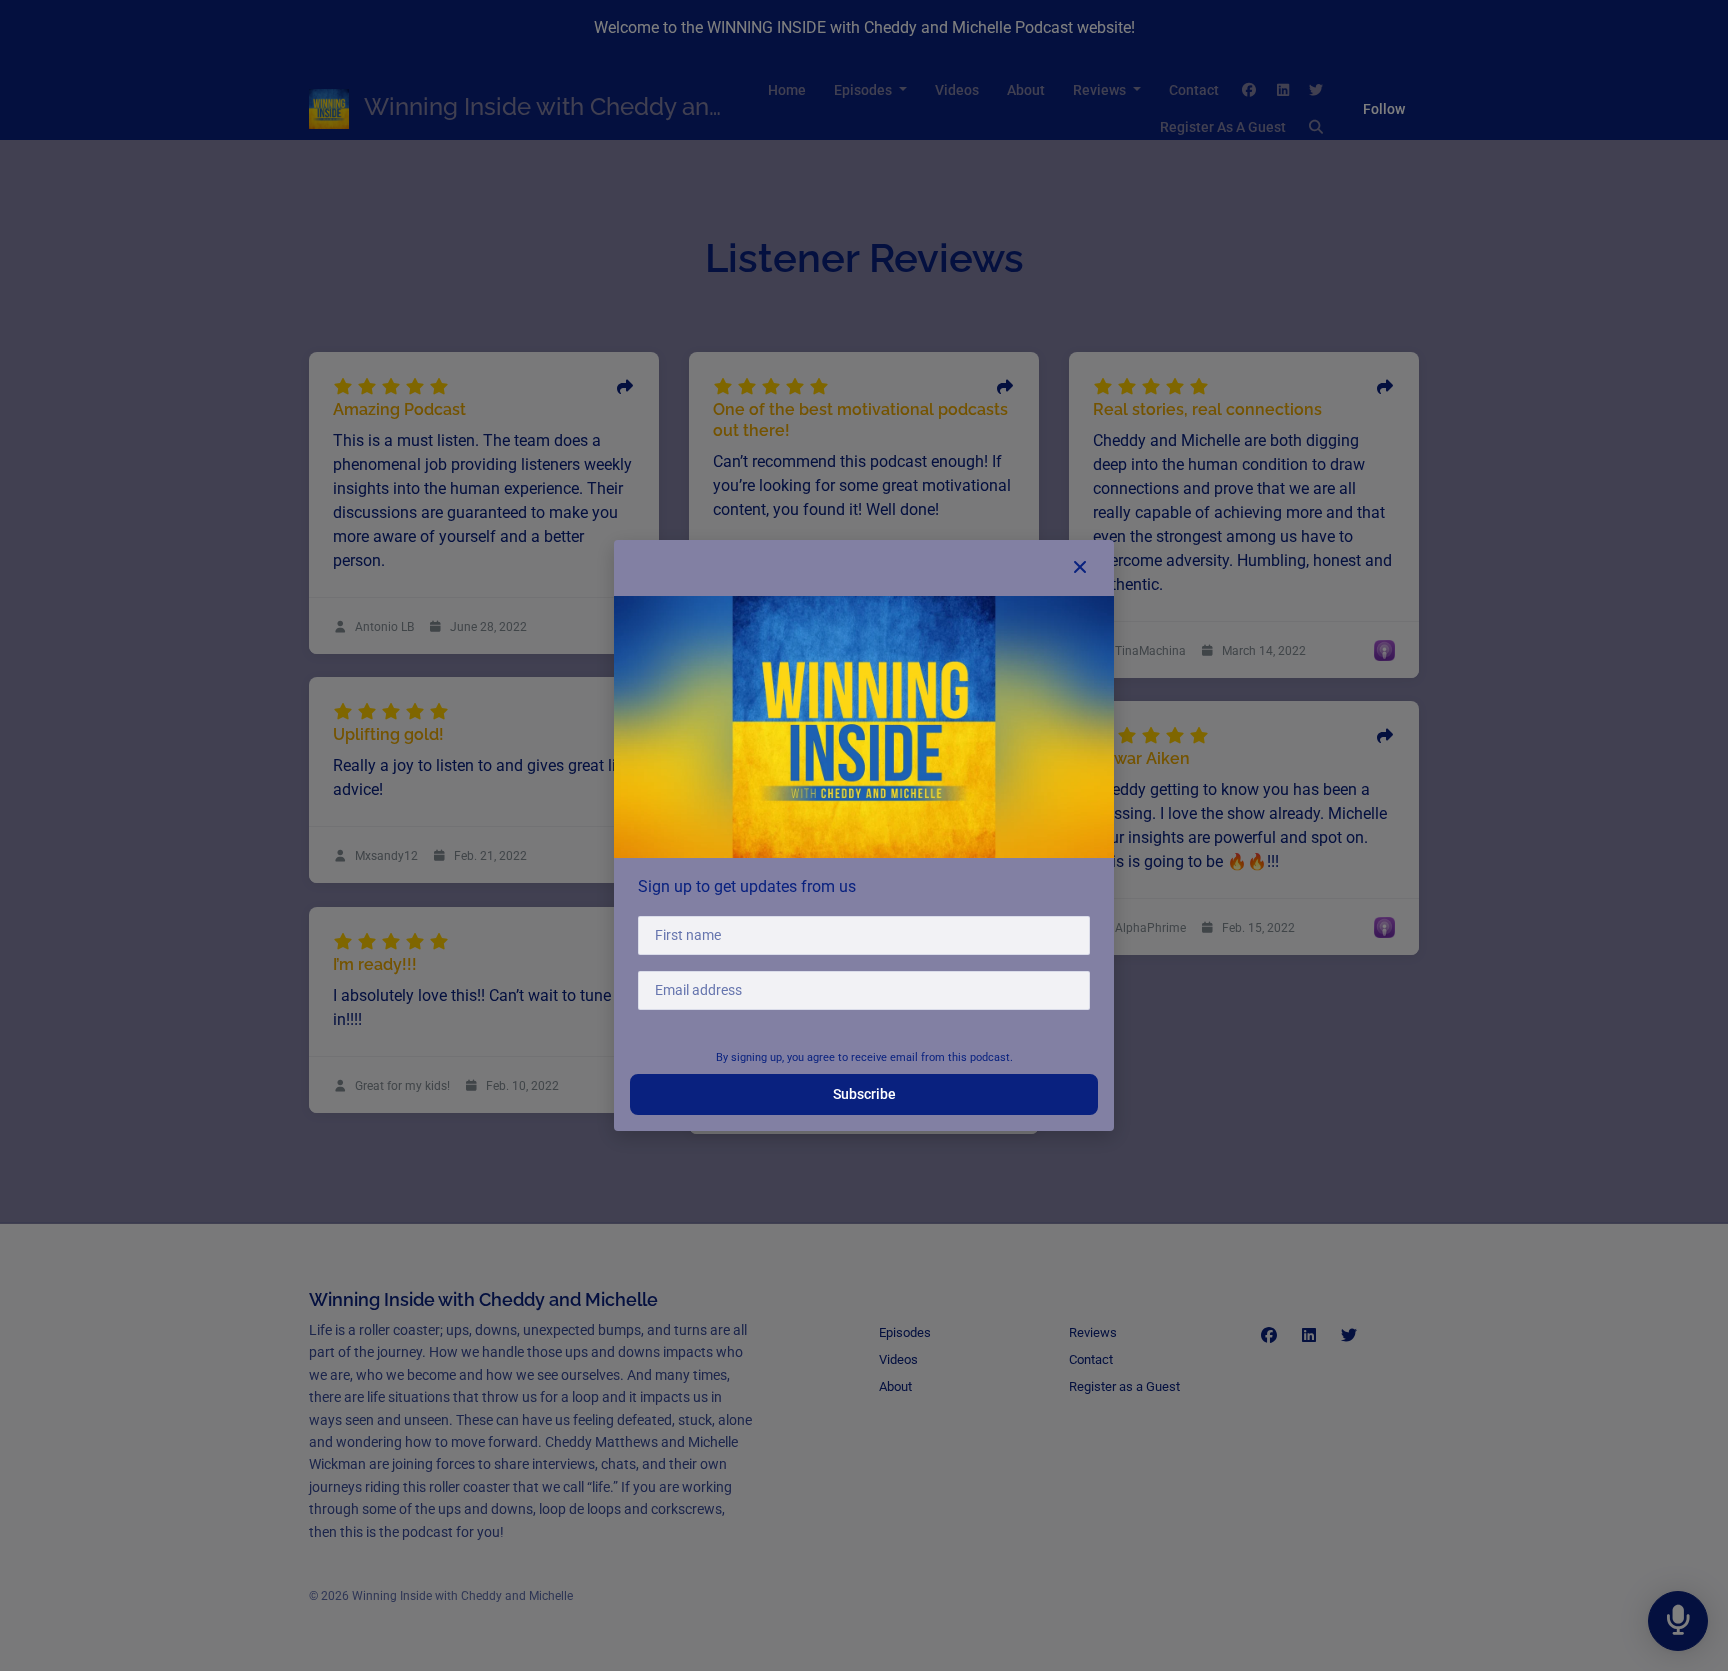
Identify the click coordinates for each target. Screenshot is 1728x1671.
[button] (1080, 568)
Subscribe (864, 1094)
